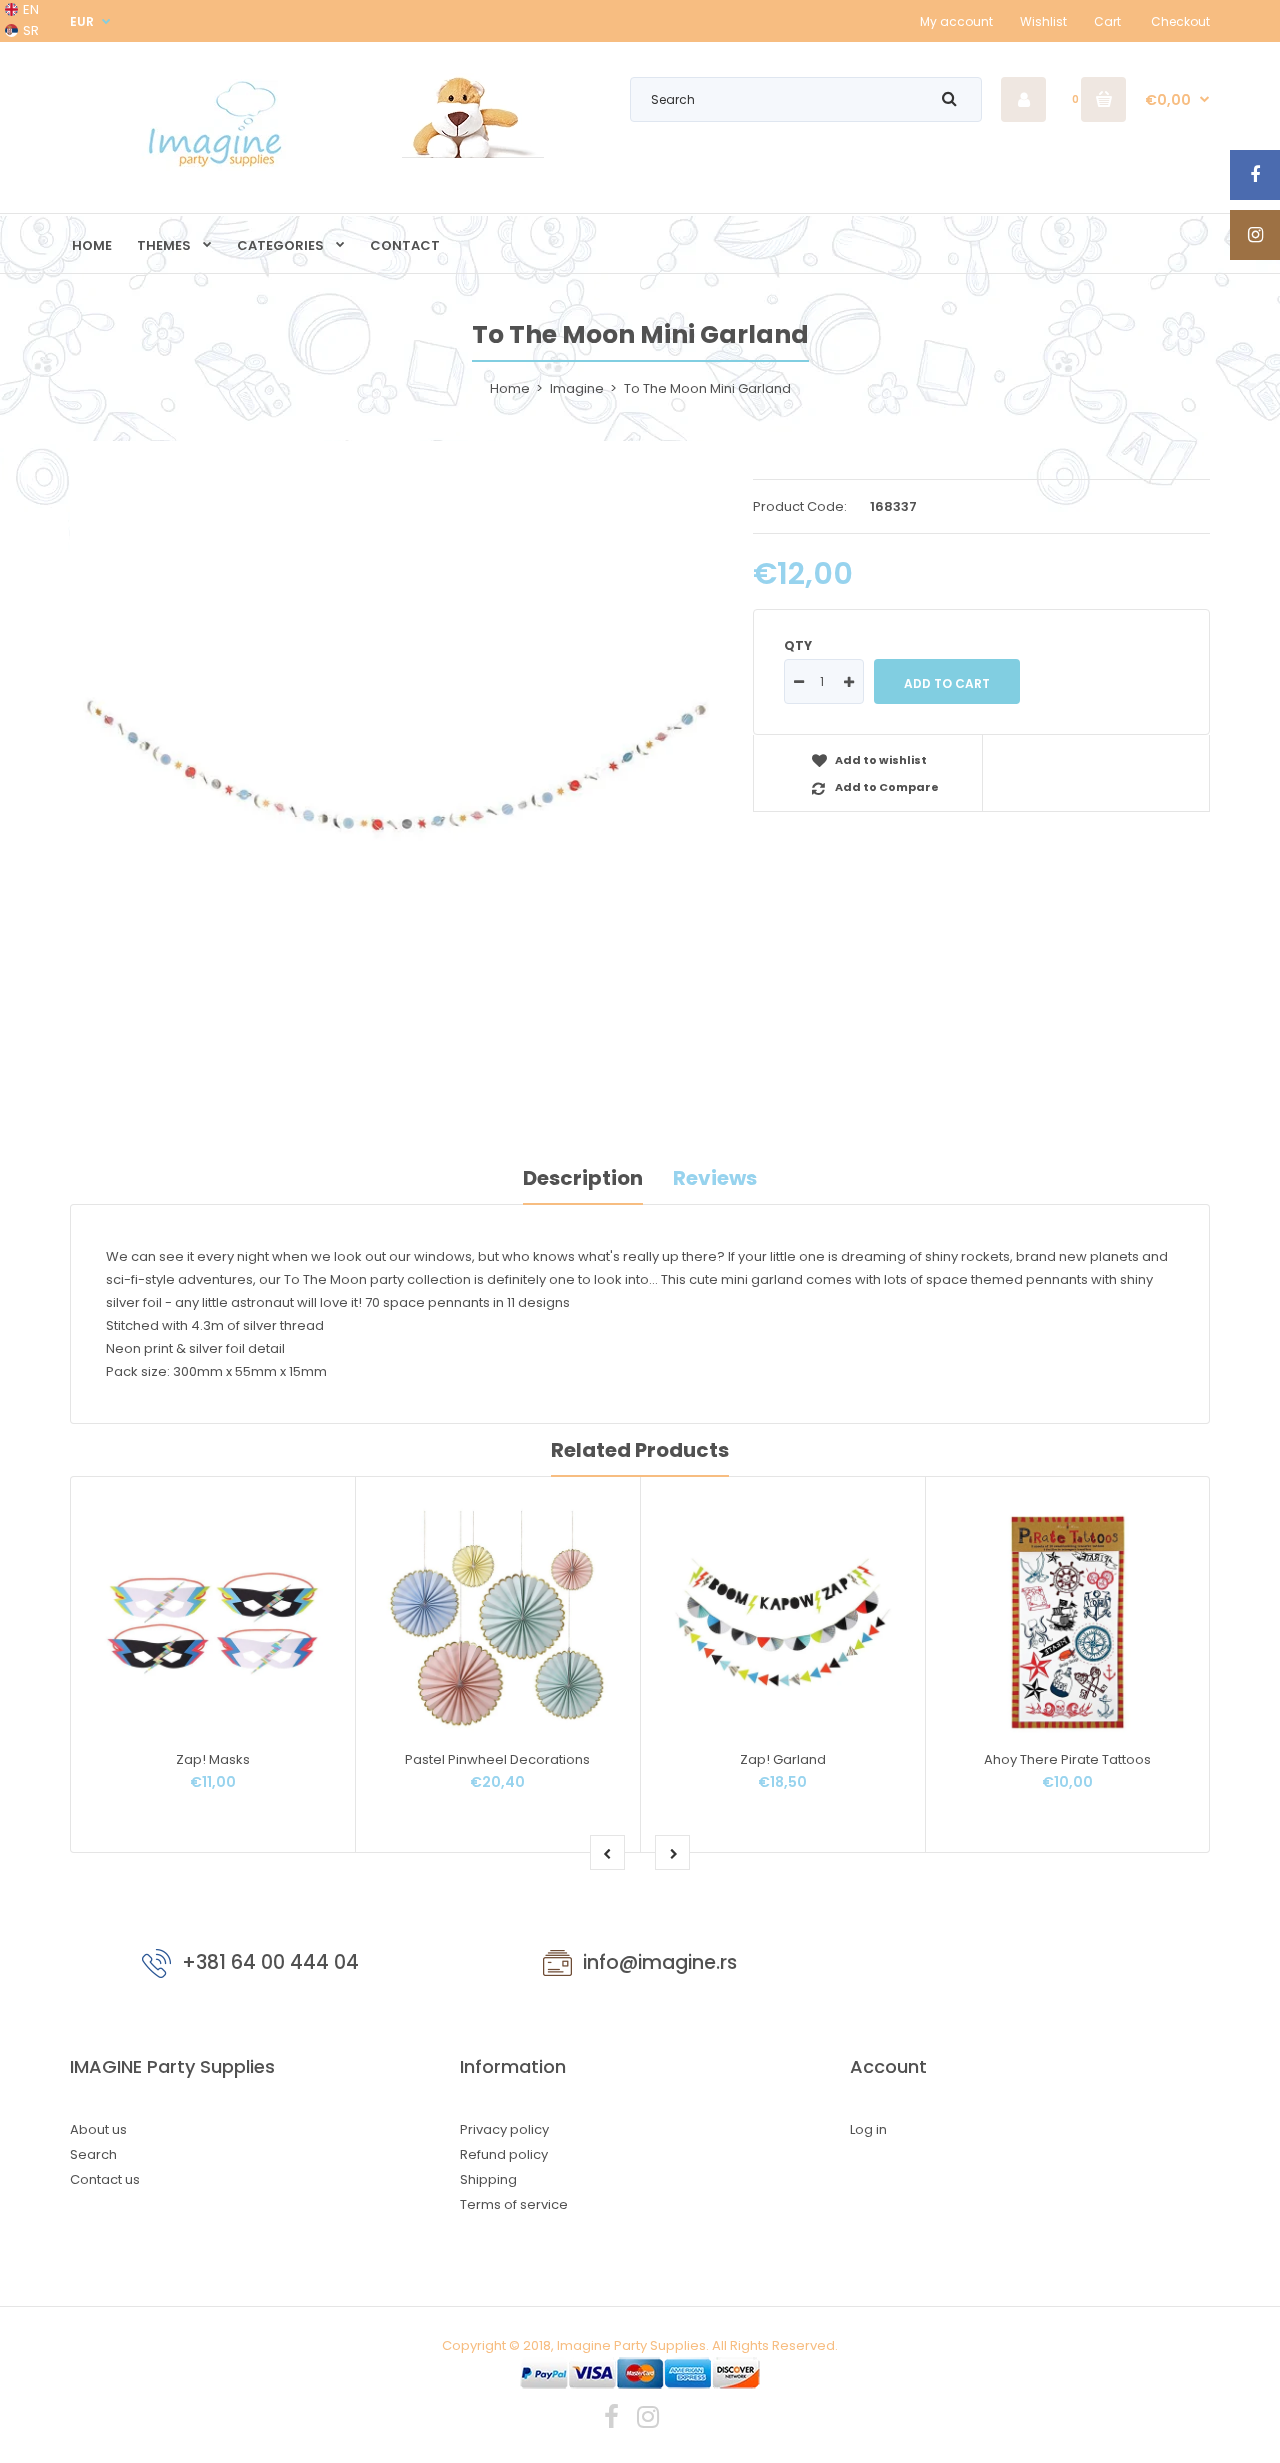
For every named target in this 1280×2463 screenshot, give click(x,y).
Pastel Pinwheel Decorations (497, 1759)
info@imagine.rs (660, 1962)
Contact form (1030, 1967)
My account (956, 21)
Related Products (640, 1450)
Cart (1107, 21)
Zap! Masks (213, 1759)
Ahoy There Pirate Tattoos (1067, 1759)
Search (93, 2154)
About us (98, 2129)
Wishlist (1043, 21)
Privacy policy (504, 2129)
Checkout (1180, 21)
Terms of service (514, 2204)
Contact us (105, 2179)
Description (583, 1178)
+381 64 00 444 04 (270, 1962)
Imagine (577, 388)
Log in (868, 2129)
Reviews (715, 1178)
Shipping (488, 2179)
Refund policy (504, 2154)
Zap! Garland (783, 1759)
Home (510, 388)
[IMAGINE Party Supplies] (220, 166)
